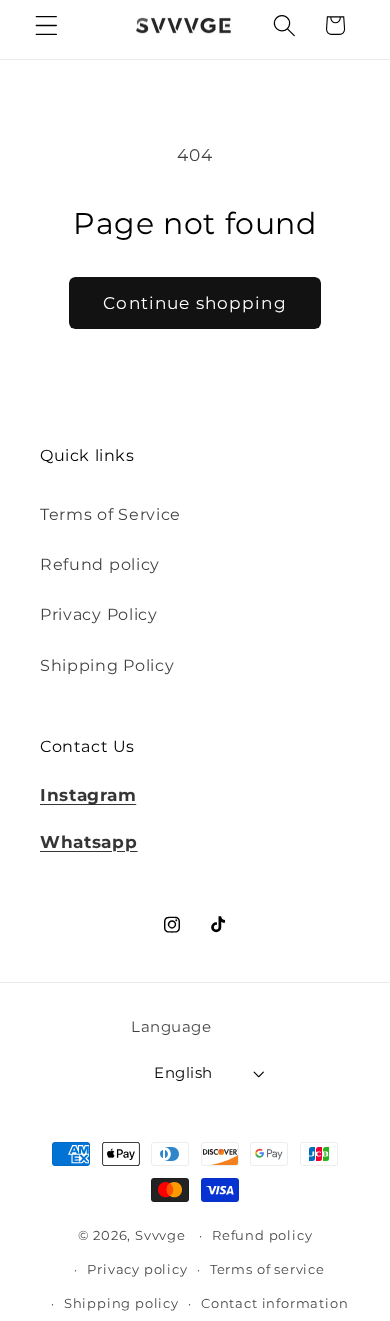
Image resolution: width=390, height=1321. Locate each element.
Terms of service (267, 1269)
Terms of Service (110, 514)
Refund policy (100, 564)
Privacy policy (137, 1269)
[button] (46, 25)
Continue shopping (195, 302)
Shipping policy (121, 1303)
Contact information (274, 1303)
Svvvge (160, 1235)
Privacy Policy (99, 614)
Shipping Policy (107, 665)
